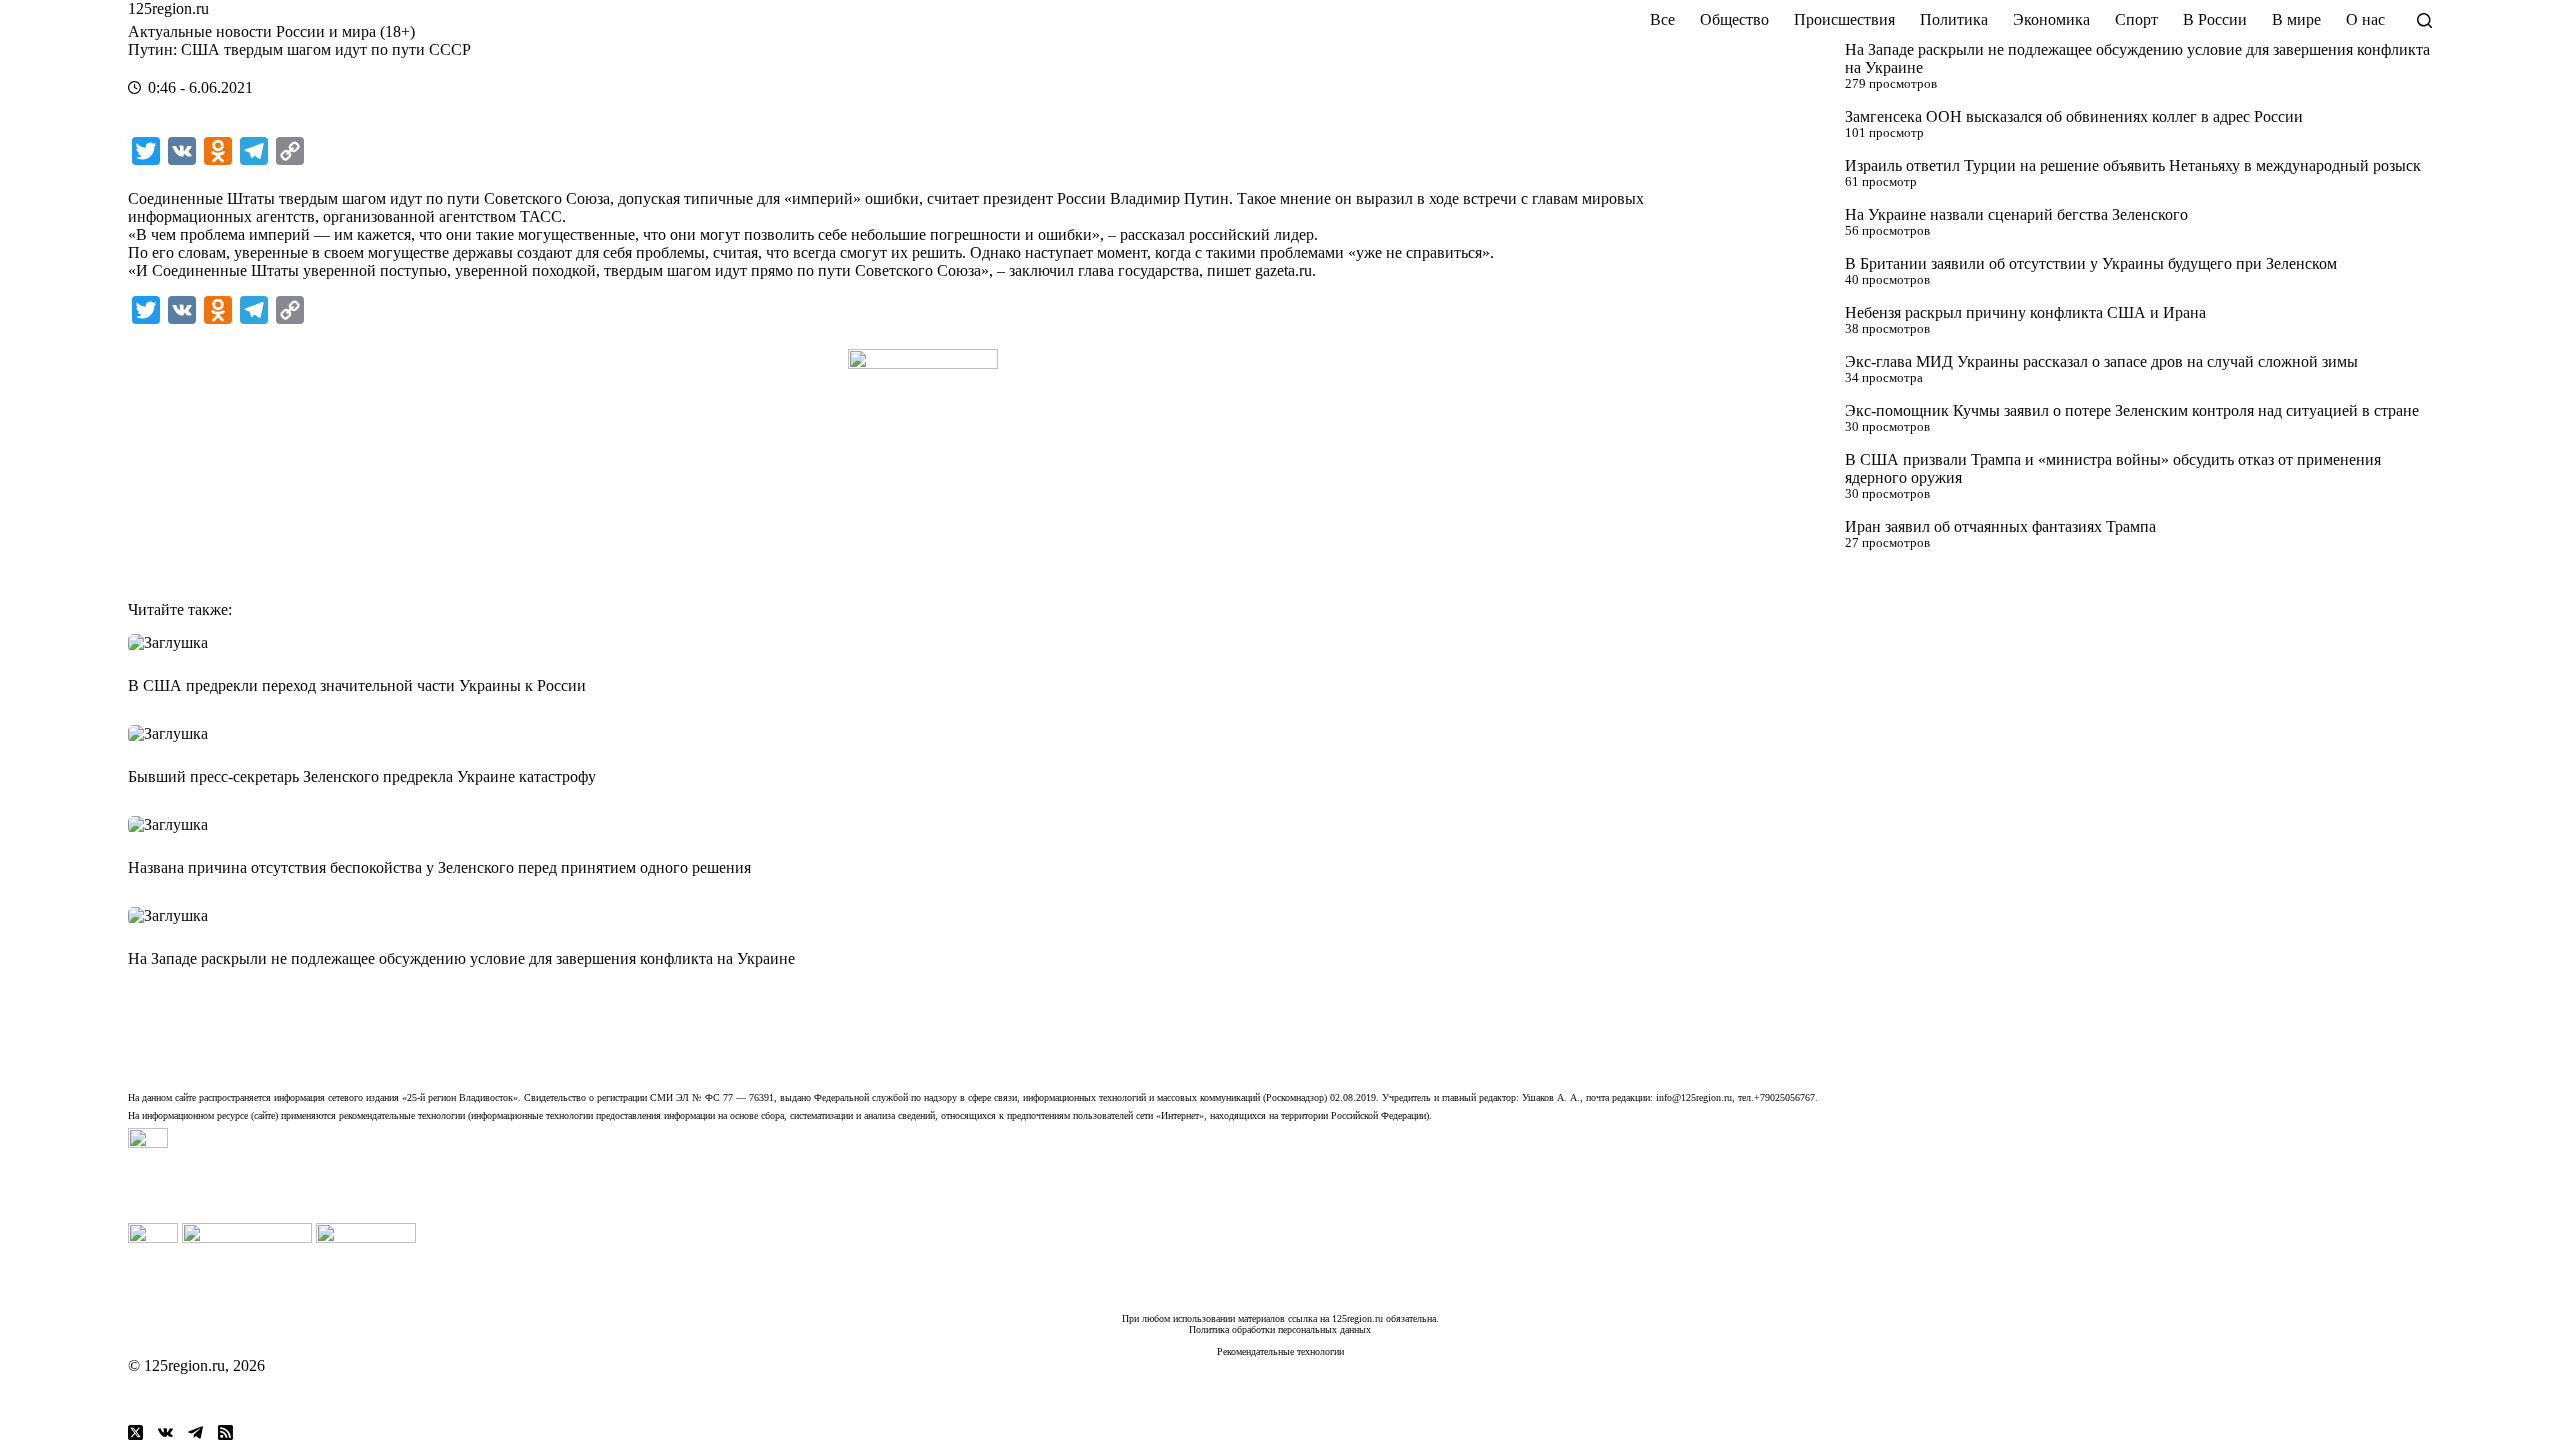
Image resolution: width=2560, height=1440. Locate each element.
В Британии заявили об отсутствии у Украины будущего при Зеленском (2091, 263)
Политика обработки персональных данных (1280, 1329)
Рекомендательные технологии (1280, 1351)
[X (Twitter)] (135, 1432)
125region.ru (168, 8)
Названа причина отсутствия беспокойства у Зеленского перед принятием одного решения (439, 867)
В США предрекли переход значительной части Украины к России (357, 685)
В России (2215, 19)
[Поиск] (2424, 20)
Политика (1954, 19)
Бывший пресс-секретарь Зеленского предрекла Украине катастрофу (362, 776)
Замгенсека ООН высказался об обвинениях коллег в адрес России (2074, 116)
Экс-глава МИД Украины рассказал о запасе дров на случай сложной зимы (2101, 361)
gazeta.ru (1283, 270)
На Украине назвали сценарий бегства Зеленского (2016, 214)
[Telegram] (195, 1432)
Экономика (2051, 19)
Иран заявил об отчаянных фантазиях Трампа (2000, 526)
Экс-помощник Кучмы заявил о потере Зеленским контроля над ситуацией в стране (2132, 410)
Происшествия (1844, 19)
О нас (2365, 19)
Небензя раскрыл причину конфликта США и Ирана (2025, 312)
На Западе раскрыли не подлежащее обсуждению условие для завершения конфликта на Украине (461, 958)
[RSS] (225, 1432)
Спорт (2136, 19)
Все (1662, 19)
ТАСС (541, 216)
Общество (1734, 19)
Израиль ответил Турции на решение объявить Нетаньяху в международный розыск (2133, 165)
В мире (2296, 19)
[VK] (165, 1432)
